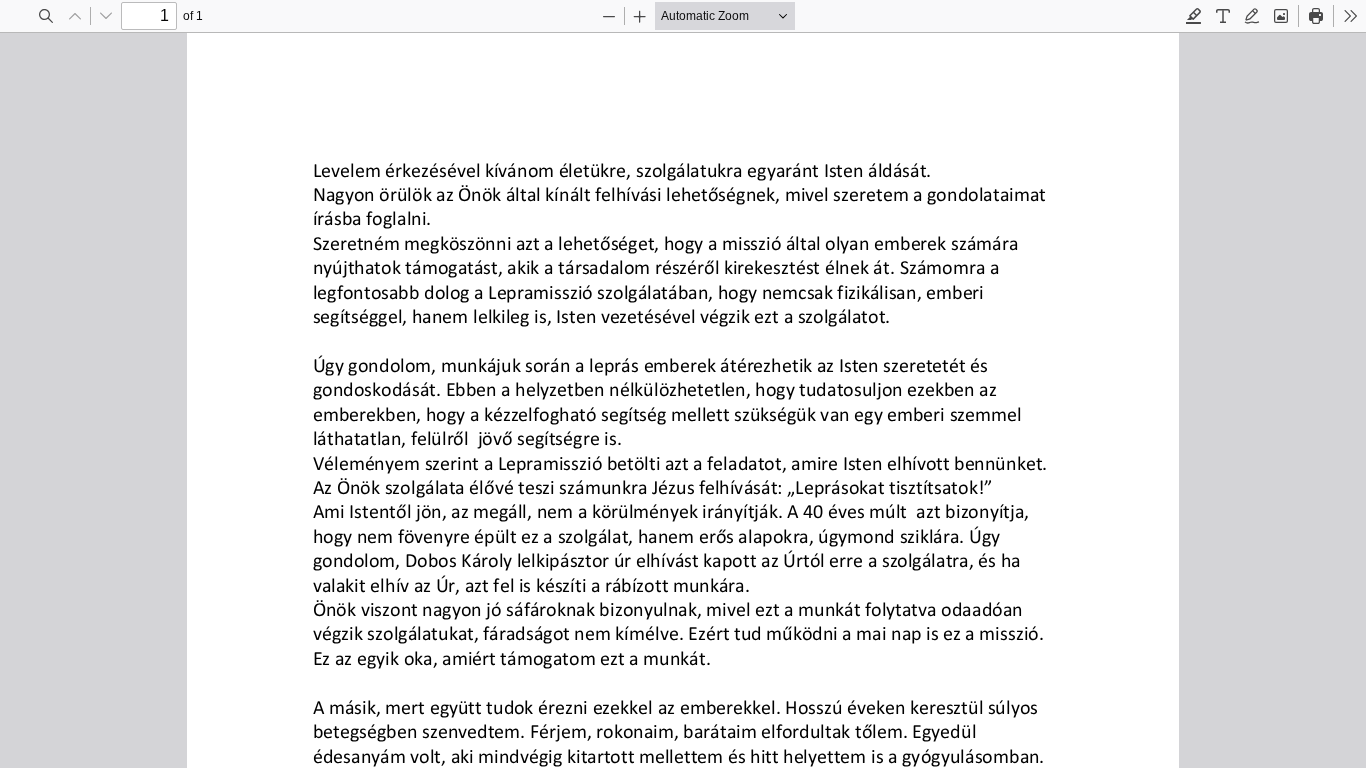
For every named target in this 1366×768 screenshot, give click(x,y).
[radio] (1194, 16)
